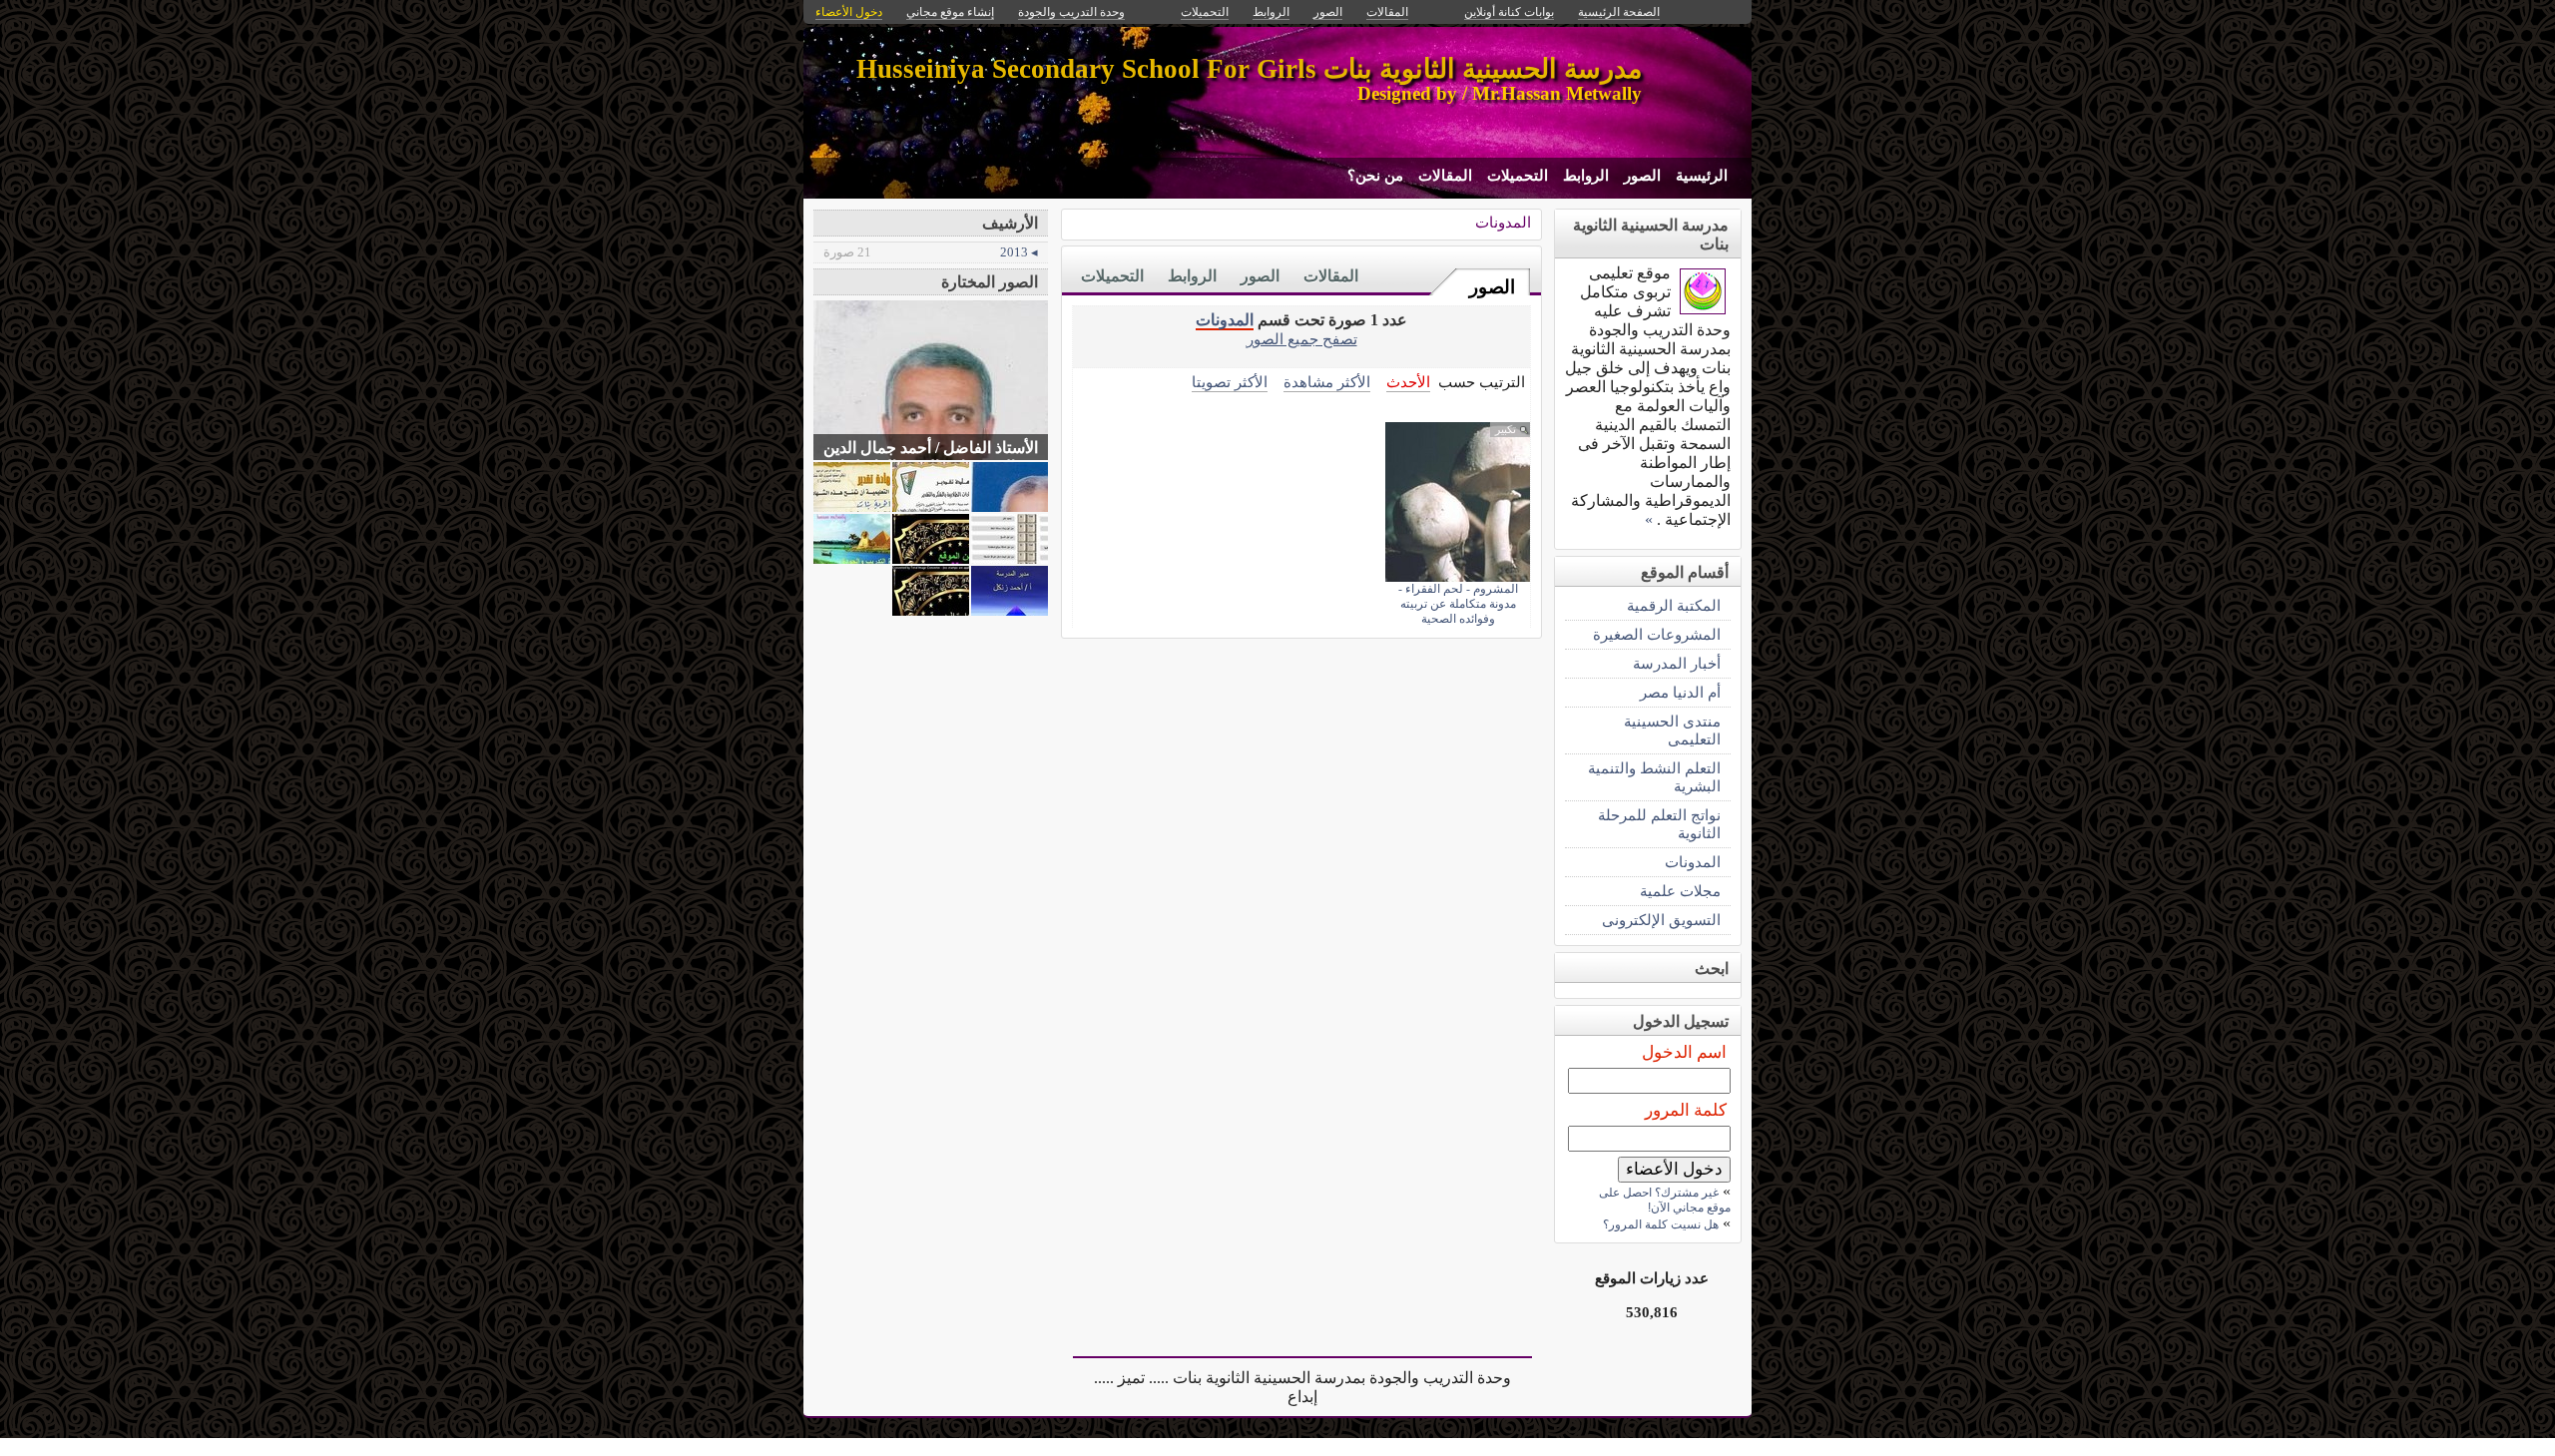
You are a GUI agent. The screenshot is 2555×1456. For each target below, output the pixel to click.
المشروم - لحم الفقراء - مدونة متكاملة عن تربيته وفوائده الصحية (1458, 604)
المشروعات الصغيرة (1657, 634)
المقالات (1445, 176)
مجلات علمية (1680, 891)
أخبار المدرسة (1677, 663)
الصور (1642, 176)
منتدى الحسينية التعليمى (1672, 730)
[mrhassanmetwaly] (1703, 309)
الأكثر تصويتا (1230, 382)
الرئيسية (1702, 176)
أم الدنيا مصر (1680, 692)
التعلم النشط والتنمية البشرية (1654, 777)
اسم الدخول (1684, 1052)
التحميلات (1518, 176)
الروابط (1586, 176)
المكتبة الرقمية (1674, 605)
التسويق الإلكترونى (1661, 920)
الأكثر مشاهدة (1327, 382)
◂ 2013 (931, 252)
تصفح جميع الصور (1302, 339)
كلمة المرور (1686, 1110)
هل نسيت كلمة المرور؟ (1661, 1224)
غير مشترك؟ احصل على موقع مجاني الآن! (1665, 1200)
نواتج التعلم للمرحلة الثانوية (1659, 824)
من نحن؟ (1375, 176)
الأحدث (1408, 382)
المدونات (1503, 222)
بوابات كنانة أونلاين (1509, 12)
